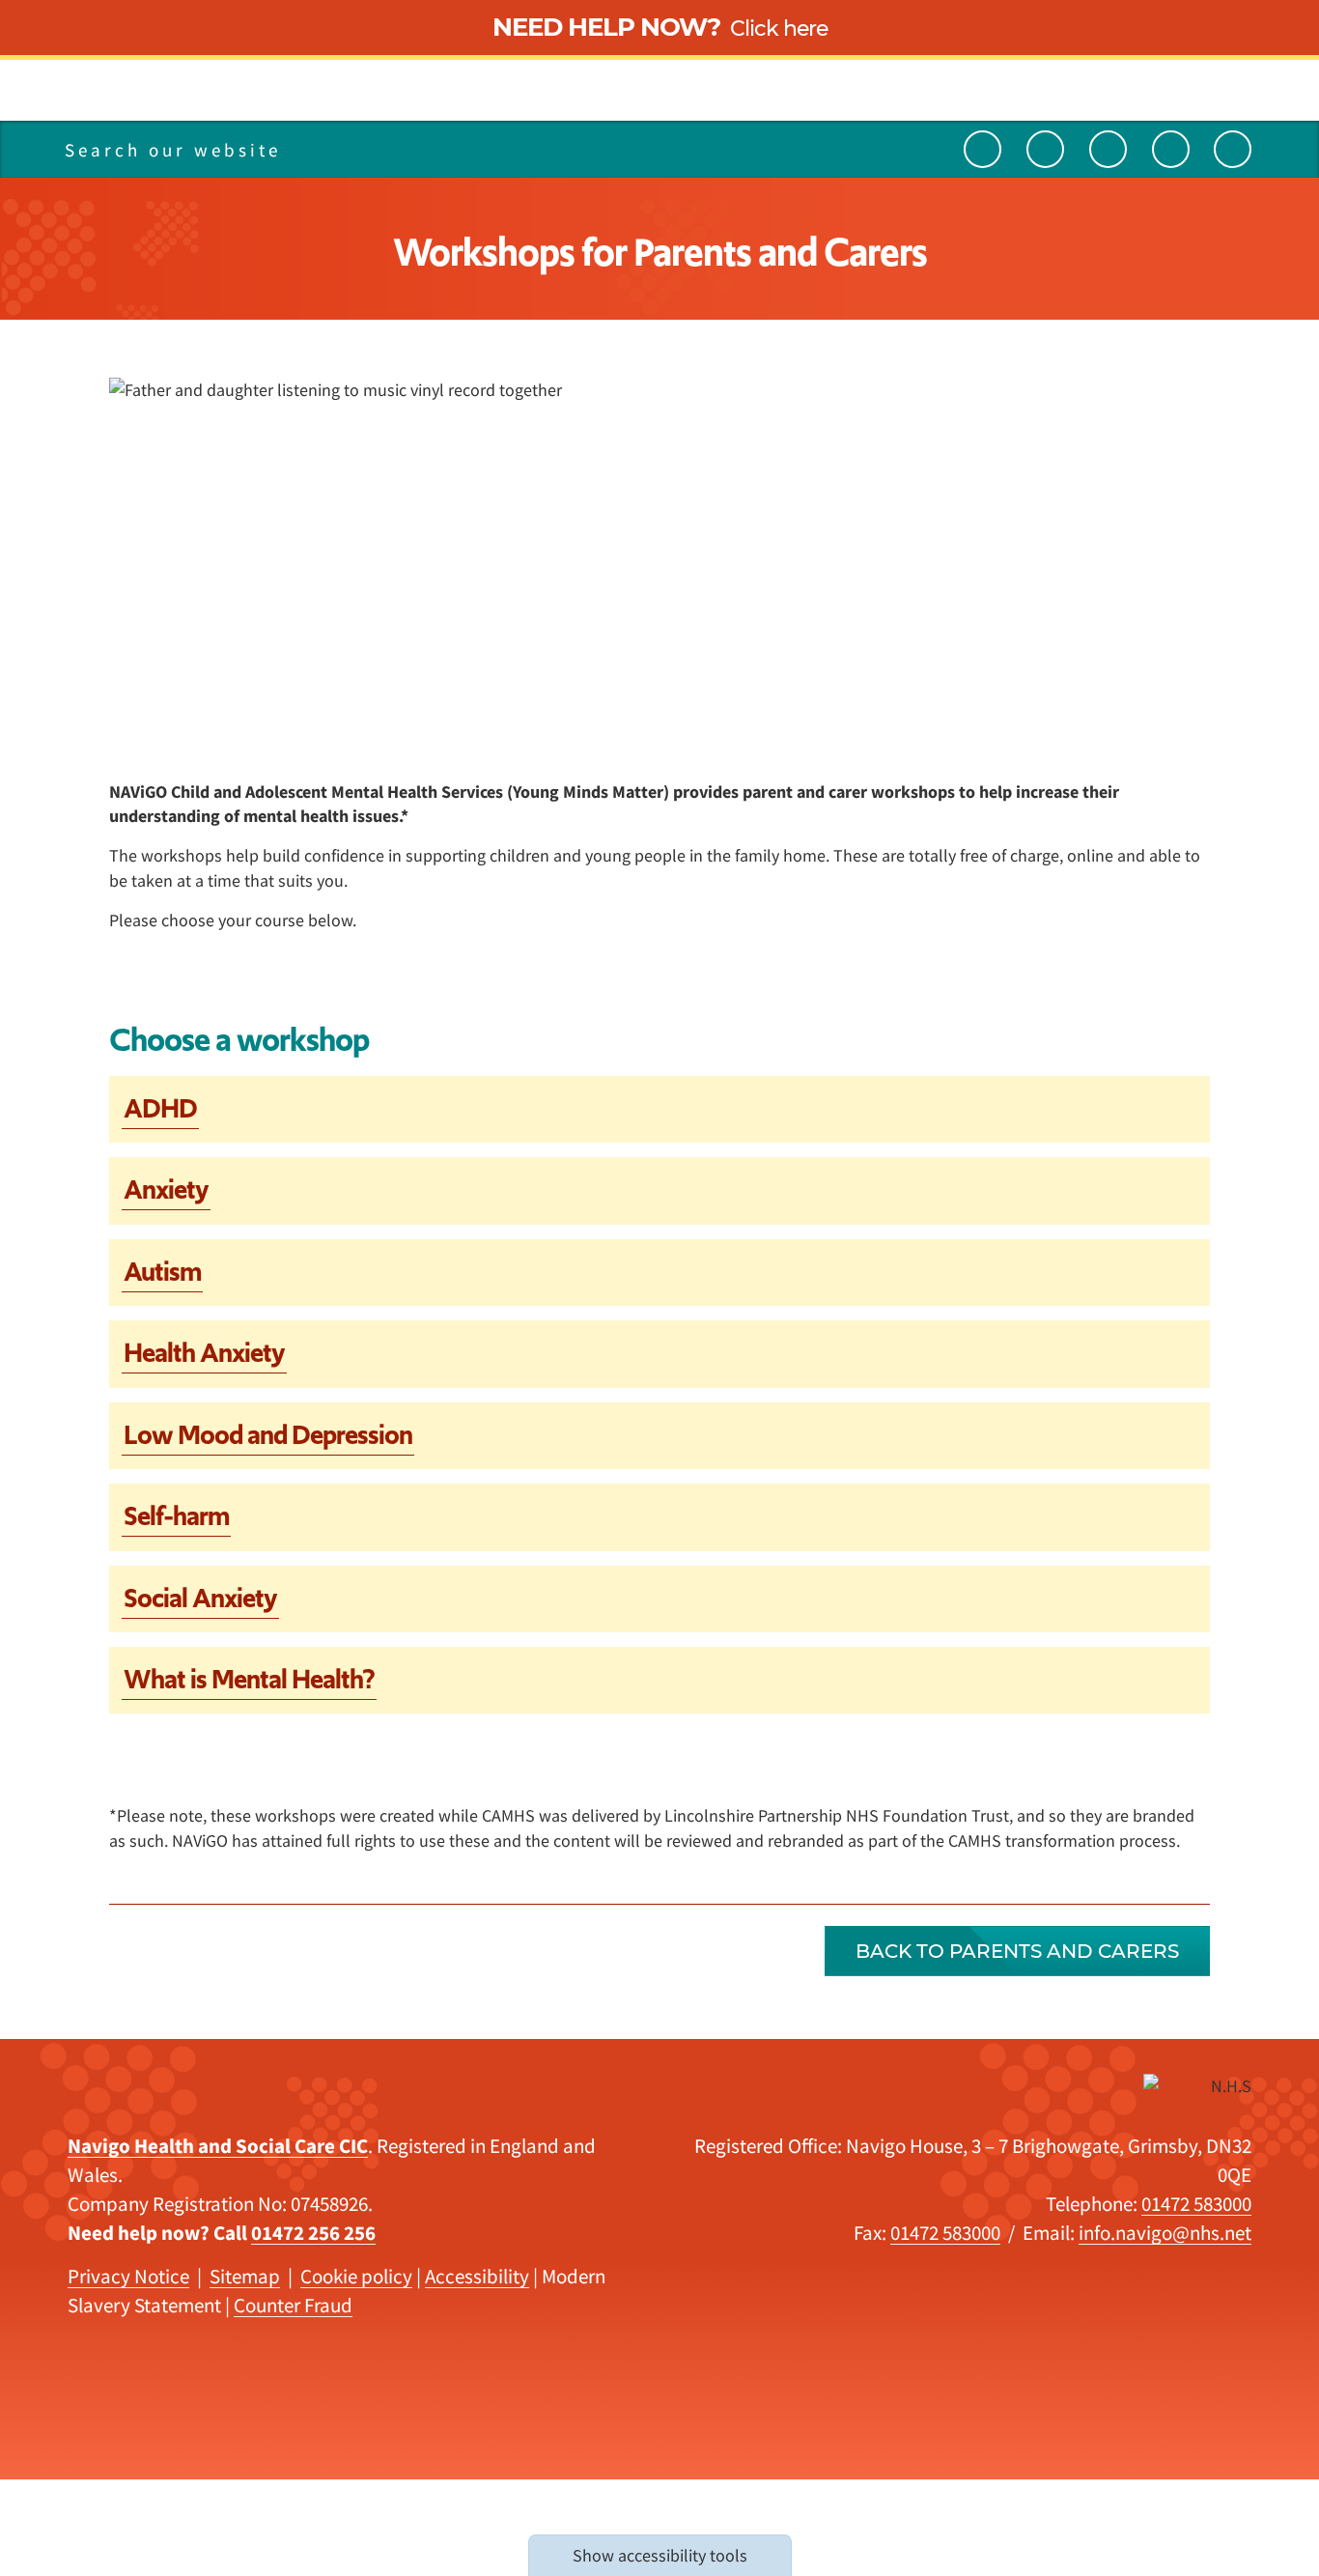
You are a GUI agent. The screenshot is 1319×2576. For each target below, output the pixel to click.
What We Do (283, 84)
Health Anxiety (204, 1353)
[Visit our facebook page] (1233, 149)
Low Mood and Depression (268, 1435)
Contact (266, 84)
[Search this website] (365, 149)
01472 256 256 (313, 2233)
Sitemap (245, 2276)
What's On (276, 84)
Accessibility (477, 2276)
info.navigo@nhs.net (1165, 2233)
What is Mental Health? (249, 1679)
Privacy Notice (128, 2276)
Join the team (290, 84)
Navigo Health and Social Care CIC (218, 2146)
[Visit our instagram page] (1171, 149)
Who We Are (282, 84)
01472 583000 (1196, 2204)
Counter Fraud (293, 2305)
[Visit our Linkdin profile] (1108, 149)
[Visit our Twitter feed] (1045, 149)
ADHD (160, 1108)
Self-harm (176, 1516)
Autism (162, 1272)
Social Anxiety (200, 1598)
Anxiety (166, 1189)
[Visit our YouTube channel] (982, 149)
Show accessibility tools (660, 2555)
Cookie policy (356, 2276)
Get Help (269, 84)
